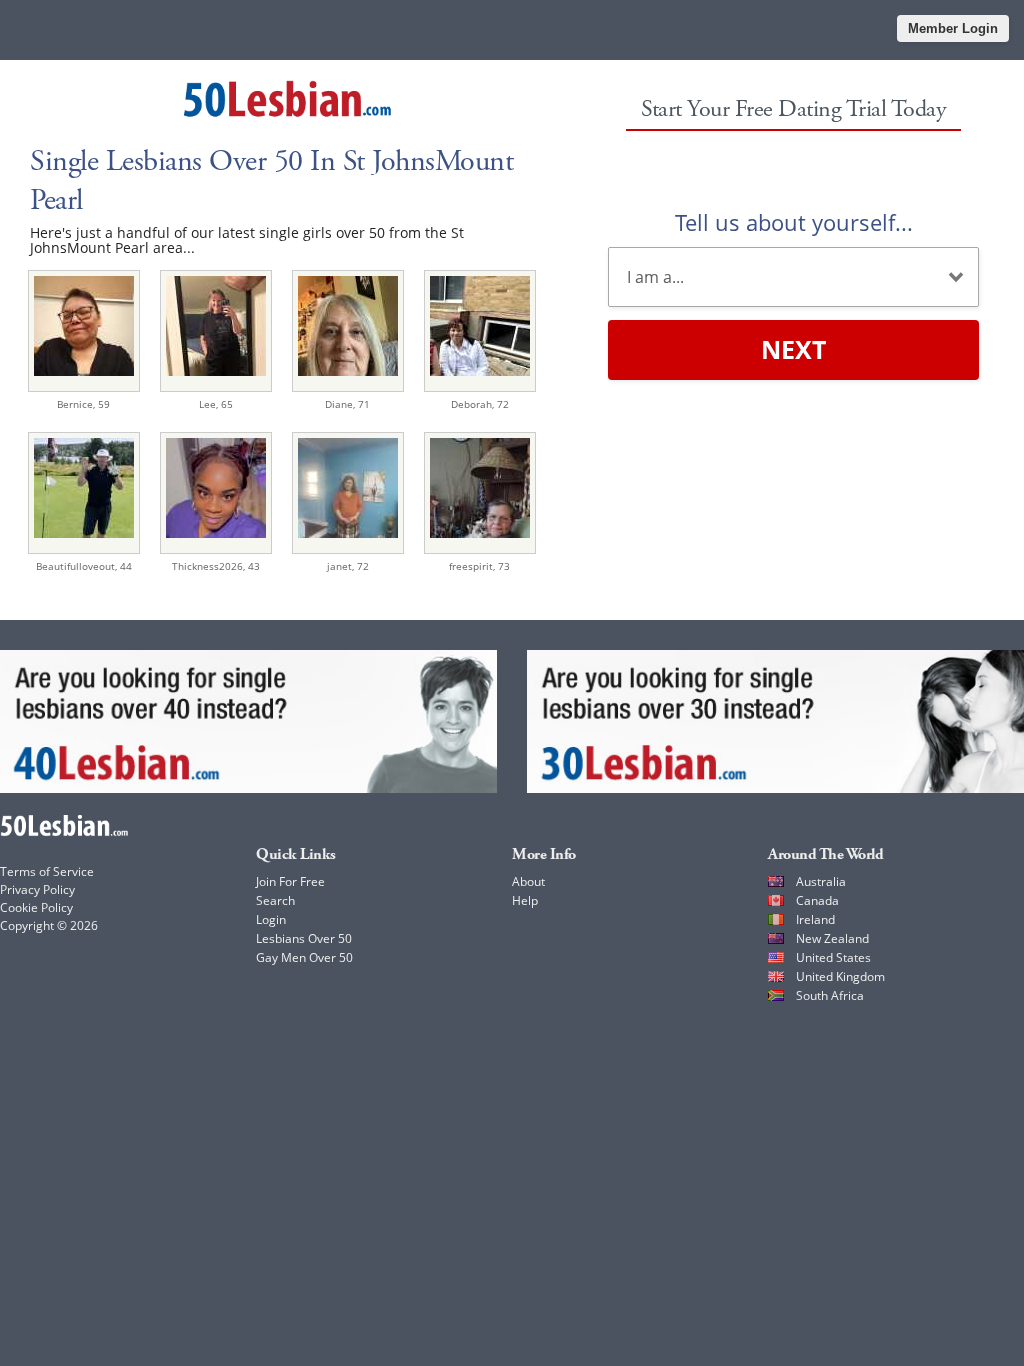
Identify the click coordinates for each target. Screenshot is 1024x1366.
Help (525, 900)
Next (793, 349)
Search (275, 900)
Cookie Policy (36, 907)
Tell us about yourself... (794, 222)
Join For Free (290, 881)
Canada (817, 900)
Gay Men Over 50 (304, 957)
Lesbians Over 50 (304, 938)
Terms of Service (47, 871)
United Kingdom (840, 976)
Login (271, 919)
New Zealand (832, 938)
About (528, 881)
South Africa (830, 995)
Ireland (815, 919)
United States (833, 957)
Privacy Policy (37, 889)
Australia (821, 881)
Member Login (953, 28)
